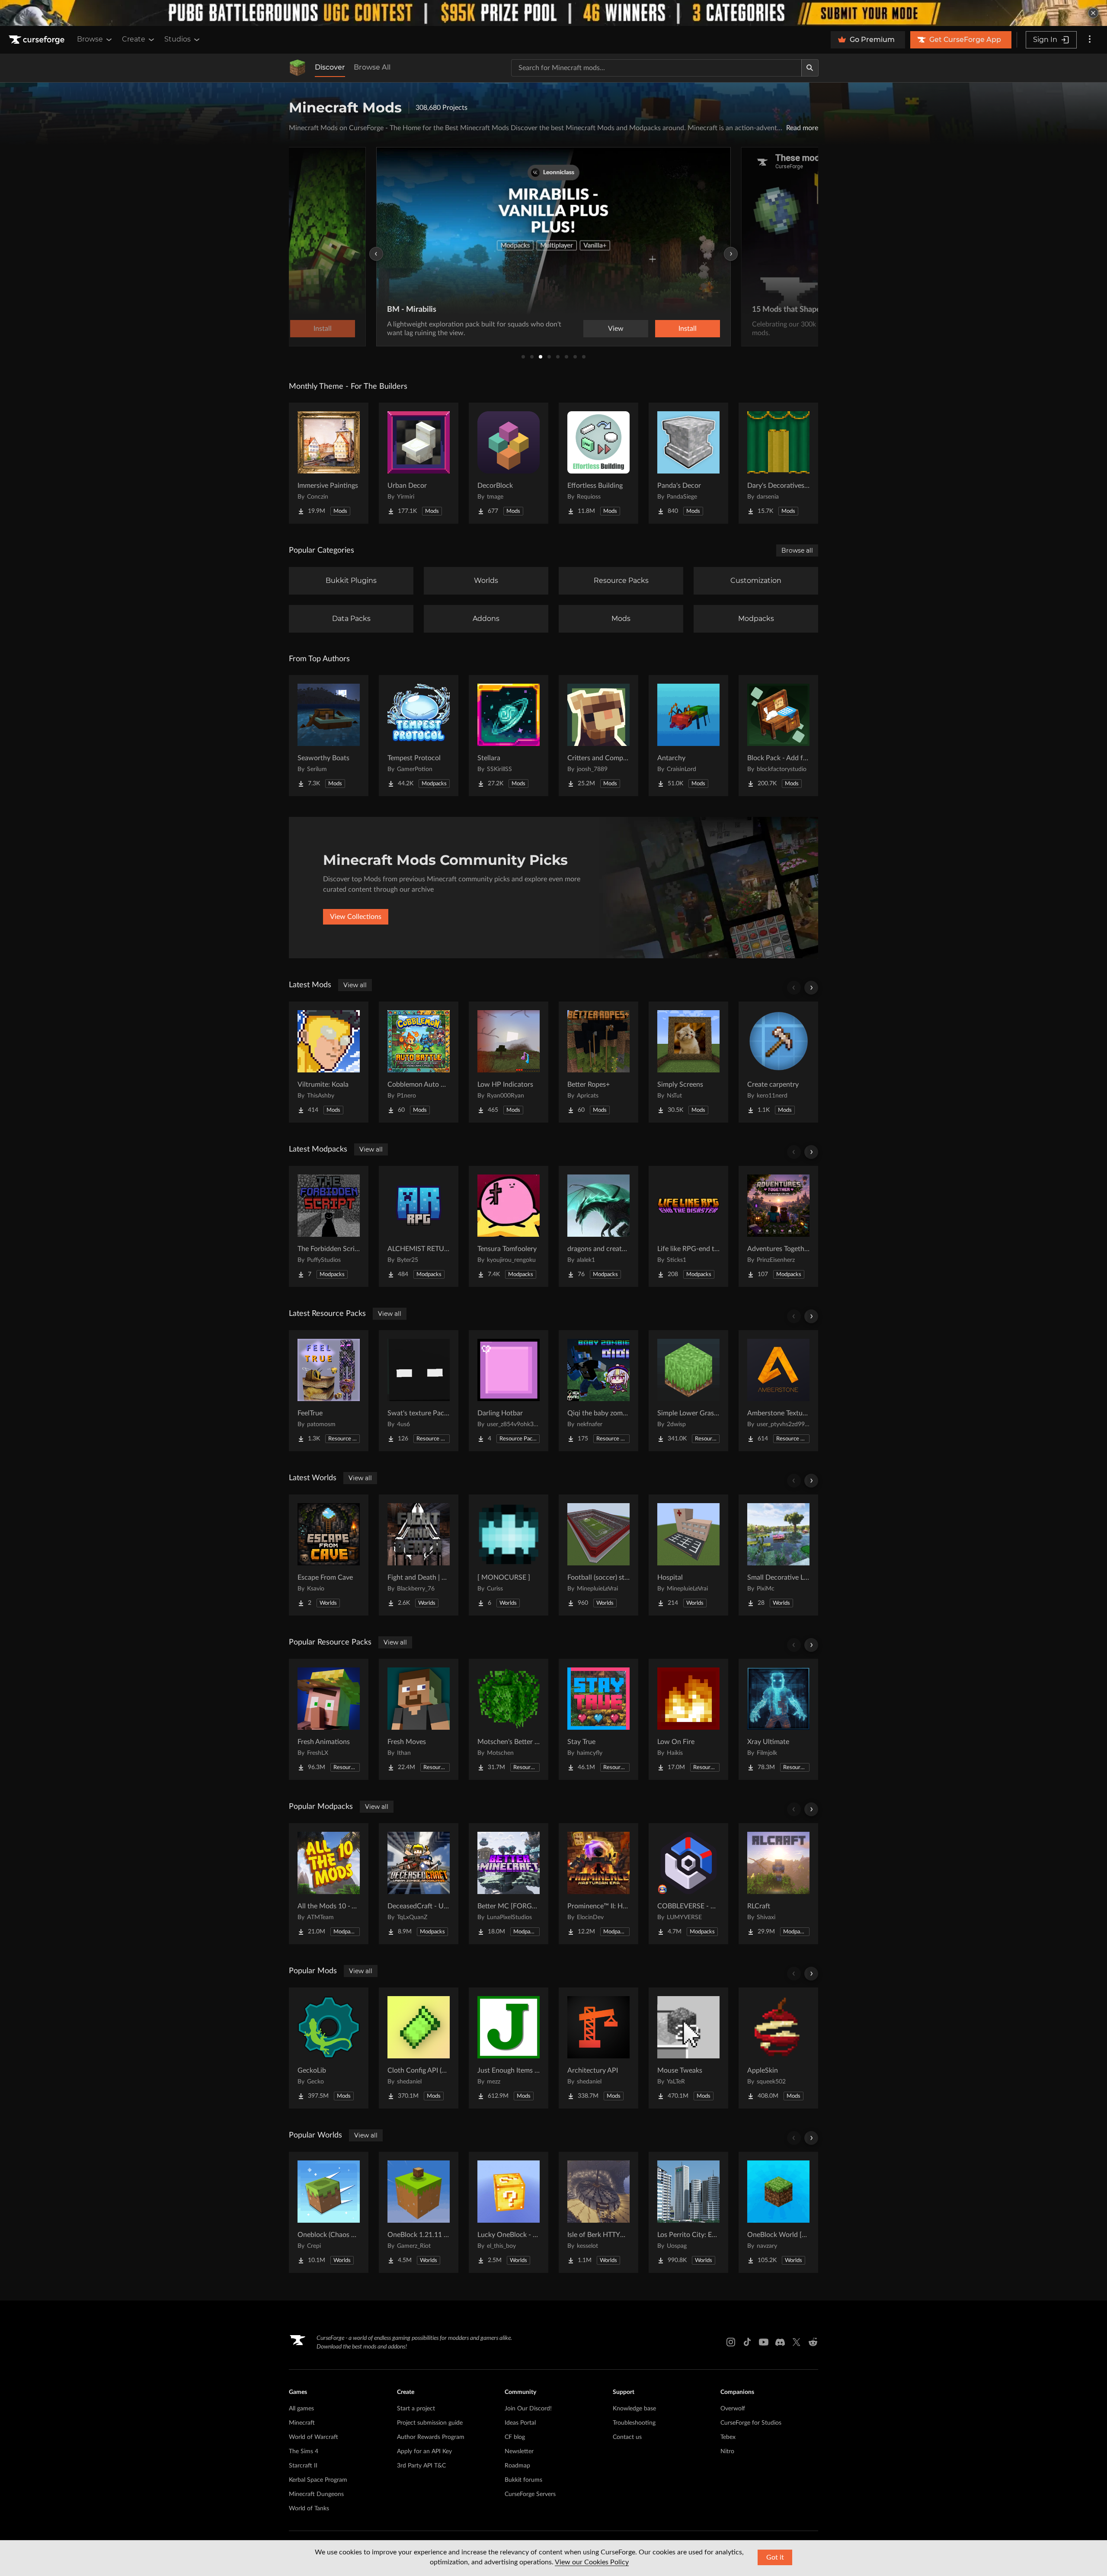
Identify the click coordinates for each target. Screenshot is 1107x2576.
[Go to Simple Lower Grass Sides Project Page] (688, 1391)
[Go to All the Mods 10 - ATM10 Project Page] (329, 1884)
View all (355, 985)
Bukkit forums (523, 2480)
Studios (178, 39)
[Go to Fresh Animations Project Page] (329, 1719)
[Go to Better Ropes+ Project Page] (598, 1062)
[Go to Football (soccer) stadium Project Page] (598, 1555)
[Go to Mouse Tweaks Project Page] (688, 2048)
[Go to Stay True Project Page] (598, 1719)
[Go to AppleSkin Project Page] (778, 2048)
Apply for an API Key (424, 2451)
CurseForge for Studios (751, 2423)
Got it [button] (775, 2557)
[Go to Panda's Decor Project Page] (688, 463)
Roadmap (517, 2466)
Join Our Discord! (528, 2409)
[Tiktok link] (747, 2342)
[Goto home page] (38, 40)
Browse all (797, 550)
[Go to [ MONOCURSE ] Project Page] (509, 1555)
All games (301, 2409)
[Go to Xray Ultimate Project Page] (778, 1719)
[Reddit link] (813, 2342)
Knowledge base (634, 2409)
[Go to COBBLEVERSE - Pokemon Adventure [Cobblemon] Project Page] (688, 1884)
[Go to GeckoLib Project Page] (329, 2048)
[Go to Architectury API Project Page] (598, 2048)
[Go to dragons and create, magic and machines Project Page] (598, 1226)
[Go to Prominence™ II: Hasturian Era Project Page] (598, 1884)
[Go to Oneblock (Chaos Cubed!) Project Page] (329, 2212)
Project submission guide (430, 2423)
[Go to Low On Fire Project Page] (688, 1719)
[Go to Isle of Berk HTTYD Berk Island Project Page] (598, 2212)
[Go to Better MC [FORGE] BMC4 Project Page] (509, 1884)
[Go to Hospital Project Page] (688, 1555)
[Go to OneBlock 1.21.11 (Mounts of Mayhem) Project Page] (419, 2212)
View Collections (356, 917)
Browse (90, 39)
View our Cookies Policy (592, 2562)
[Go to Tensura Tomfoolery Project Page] (509, 1226)
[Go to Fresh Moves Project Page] (419, 1719)
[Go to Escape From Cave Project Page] (329, 1555)
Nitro (727, 2451)
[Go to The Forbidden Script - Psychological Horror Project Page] (329, 1226)
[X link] (797, 2342)
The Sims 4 (304, 2451)
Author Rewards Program (431, 2437)
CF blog (515, 2437)
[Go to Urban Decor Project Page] (419, 463)
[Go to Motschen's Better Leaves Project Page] (509, 1719)
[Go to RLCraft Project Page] (778, 1884)
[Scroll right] (811, 988)
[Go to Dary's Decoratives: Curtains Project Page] (778, 463)
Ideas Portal (520, 2423)
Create (134, 39)
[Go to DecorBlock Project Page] (509, 463)
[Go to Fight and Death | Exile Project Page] (419, 1555)
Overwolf (733, 2409)
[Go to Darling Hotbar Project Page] (509, 1391)
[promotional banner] (553, 13)
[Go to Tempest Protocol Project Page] (419, 736)
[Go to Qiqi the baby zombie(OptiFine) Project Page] (598, 1391)
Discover (330, 67)
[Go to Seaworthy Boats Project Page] (329, 736)
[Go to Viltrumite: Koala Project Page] (329, 1062)
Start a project (416, 2409)
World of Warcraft (314, 2437)
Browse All (372, 67)
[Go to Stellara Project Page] (509, 736)
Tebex (728, 2437)
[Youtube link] (764, 2342)
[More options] (1090, 40)
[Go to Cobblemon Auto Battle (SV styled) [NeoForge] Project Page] (419, 1062)
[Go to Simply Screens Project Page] (688, 1062)
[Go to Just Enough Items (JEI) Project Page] (509, 2048)
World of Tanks (309, 2509)
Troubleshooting (634, 2423)
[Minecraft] (298, 68)
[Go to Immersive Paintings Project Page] (329, 463)
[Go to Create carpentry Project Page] (778, 1062)
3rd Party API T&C (421, 2466)
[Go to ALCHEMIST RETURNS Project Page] (419, 1226)
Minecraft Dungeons (316, 2494)
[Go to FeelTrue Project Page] (329, 1391)
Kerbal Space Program (318, 2480)
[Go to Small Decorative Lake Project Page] (778, 1555)
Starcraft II (303, 2466)
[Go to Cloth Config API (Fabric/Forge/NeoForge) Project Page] (419, 2048)
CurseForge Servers (530, 2494)
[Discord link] (780, 2342)
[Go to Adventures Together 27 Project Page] (778, 1226)
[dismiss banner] (1093, 13)
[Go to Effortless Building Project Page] (598, 463)
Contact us (627, 2437)
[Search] (810, 68)
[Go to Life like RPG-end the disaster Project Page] (688, 1226)
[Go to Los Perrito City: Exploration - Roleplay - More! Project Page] (688, 2212)
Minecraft (302, 2423)
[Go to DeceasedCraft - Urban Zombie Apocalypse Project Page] (419, 1884)
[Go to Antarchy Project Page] (688, 736)
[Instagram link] (731, 2342)
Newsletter (519, 2451)
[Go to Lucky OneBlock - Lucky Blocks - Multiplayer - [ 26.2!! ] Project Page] (509, 2212)
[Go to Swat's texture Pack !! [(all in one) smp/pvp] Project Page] (419, 1391)
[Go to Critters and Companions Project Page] (598, 736)
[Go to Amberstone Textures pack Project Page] (778, 1391)
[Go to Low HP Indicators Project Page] (509, 1062)
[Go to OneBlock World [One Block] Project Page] (778, 2212)
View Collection (663, 329)
